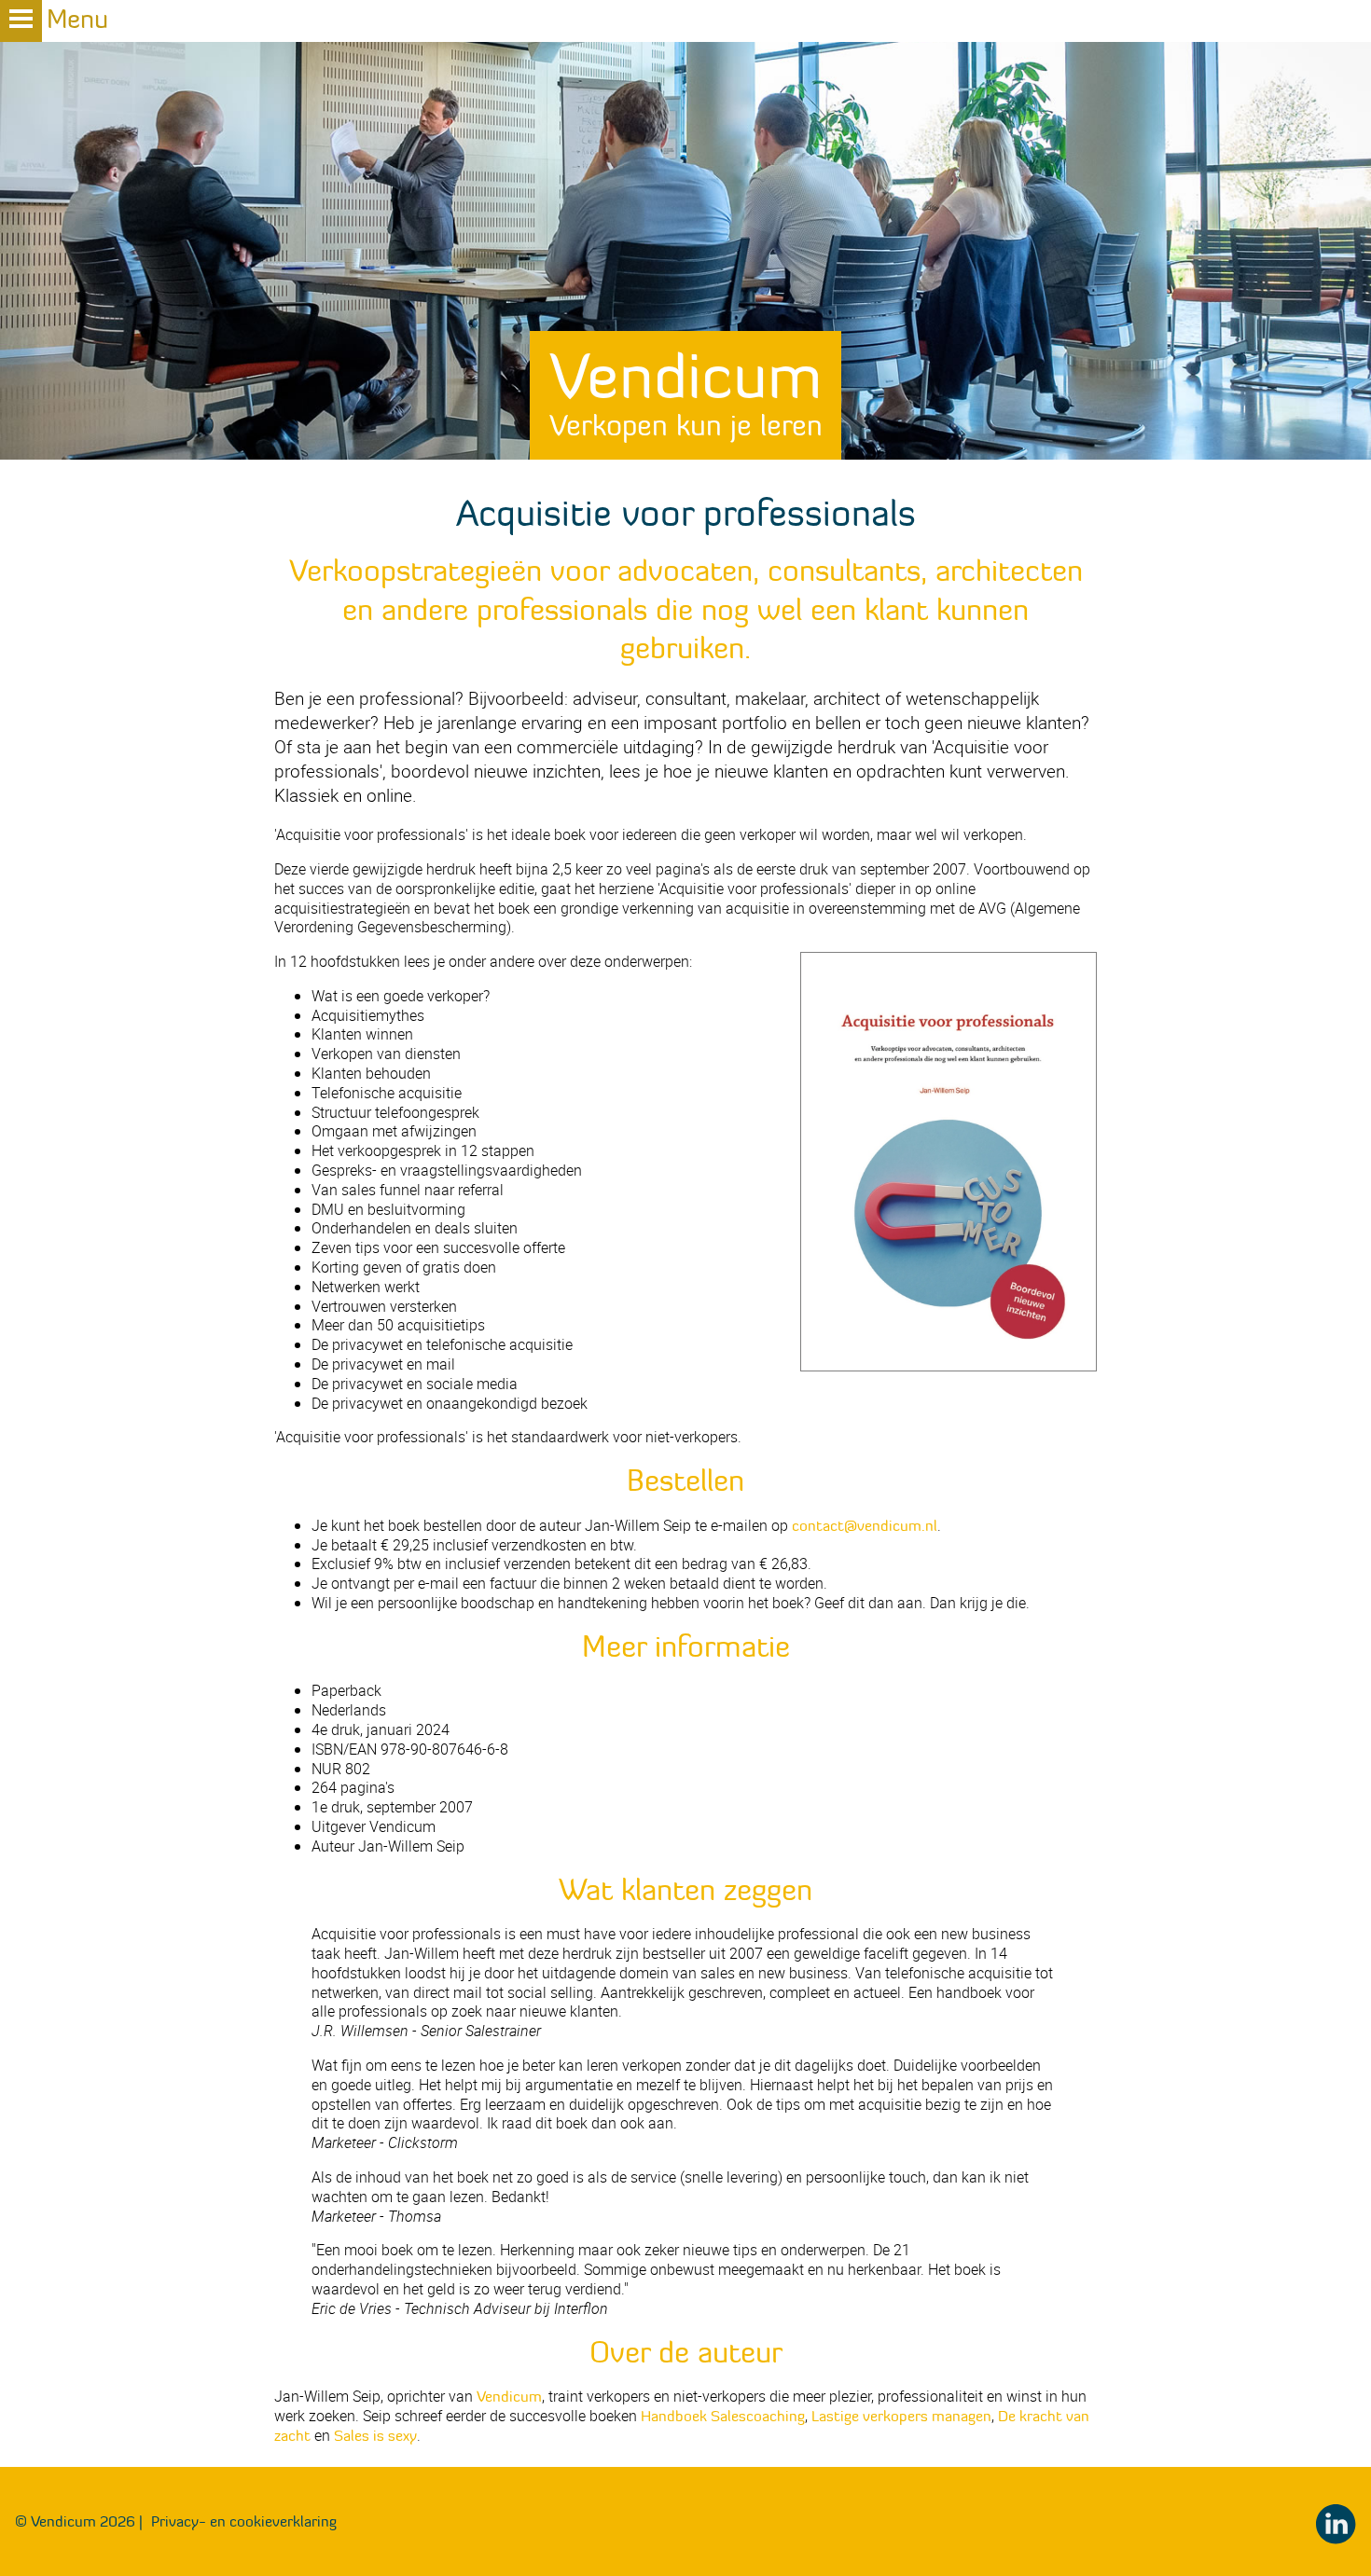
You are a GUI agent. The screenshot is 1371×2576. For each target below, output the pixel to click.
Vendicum (686, 390)
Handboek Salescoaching (723, 2416)
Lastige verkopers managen (901, 2416)
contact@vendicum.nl (865, 1525)
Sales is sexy (375, 2435)
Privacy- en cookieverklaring (244, 2521)
